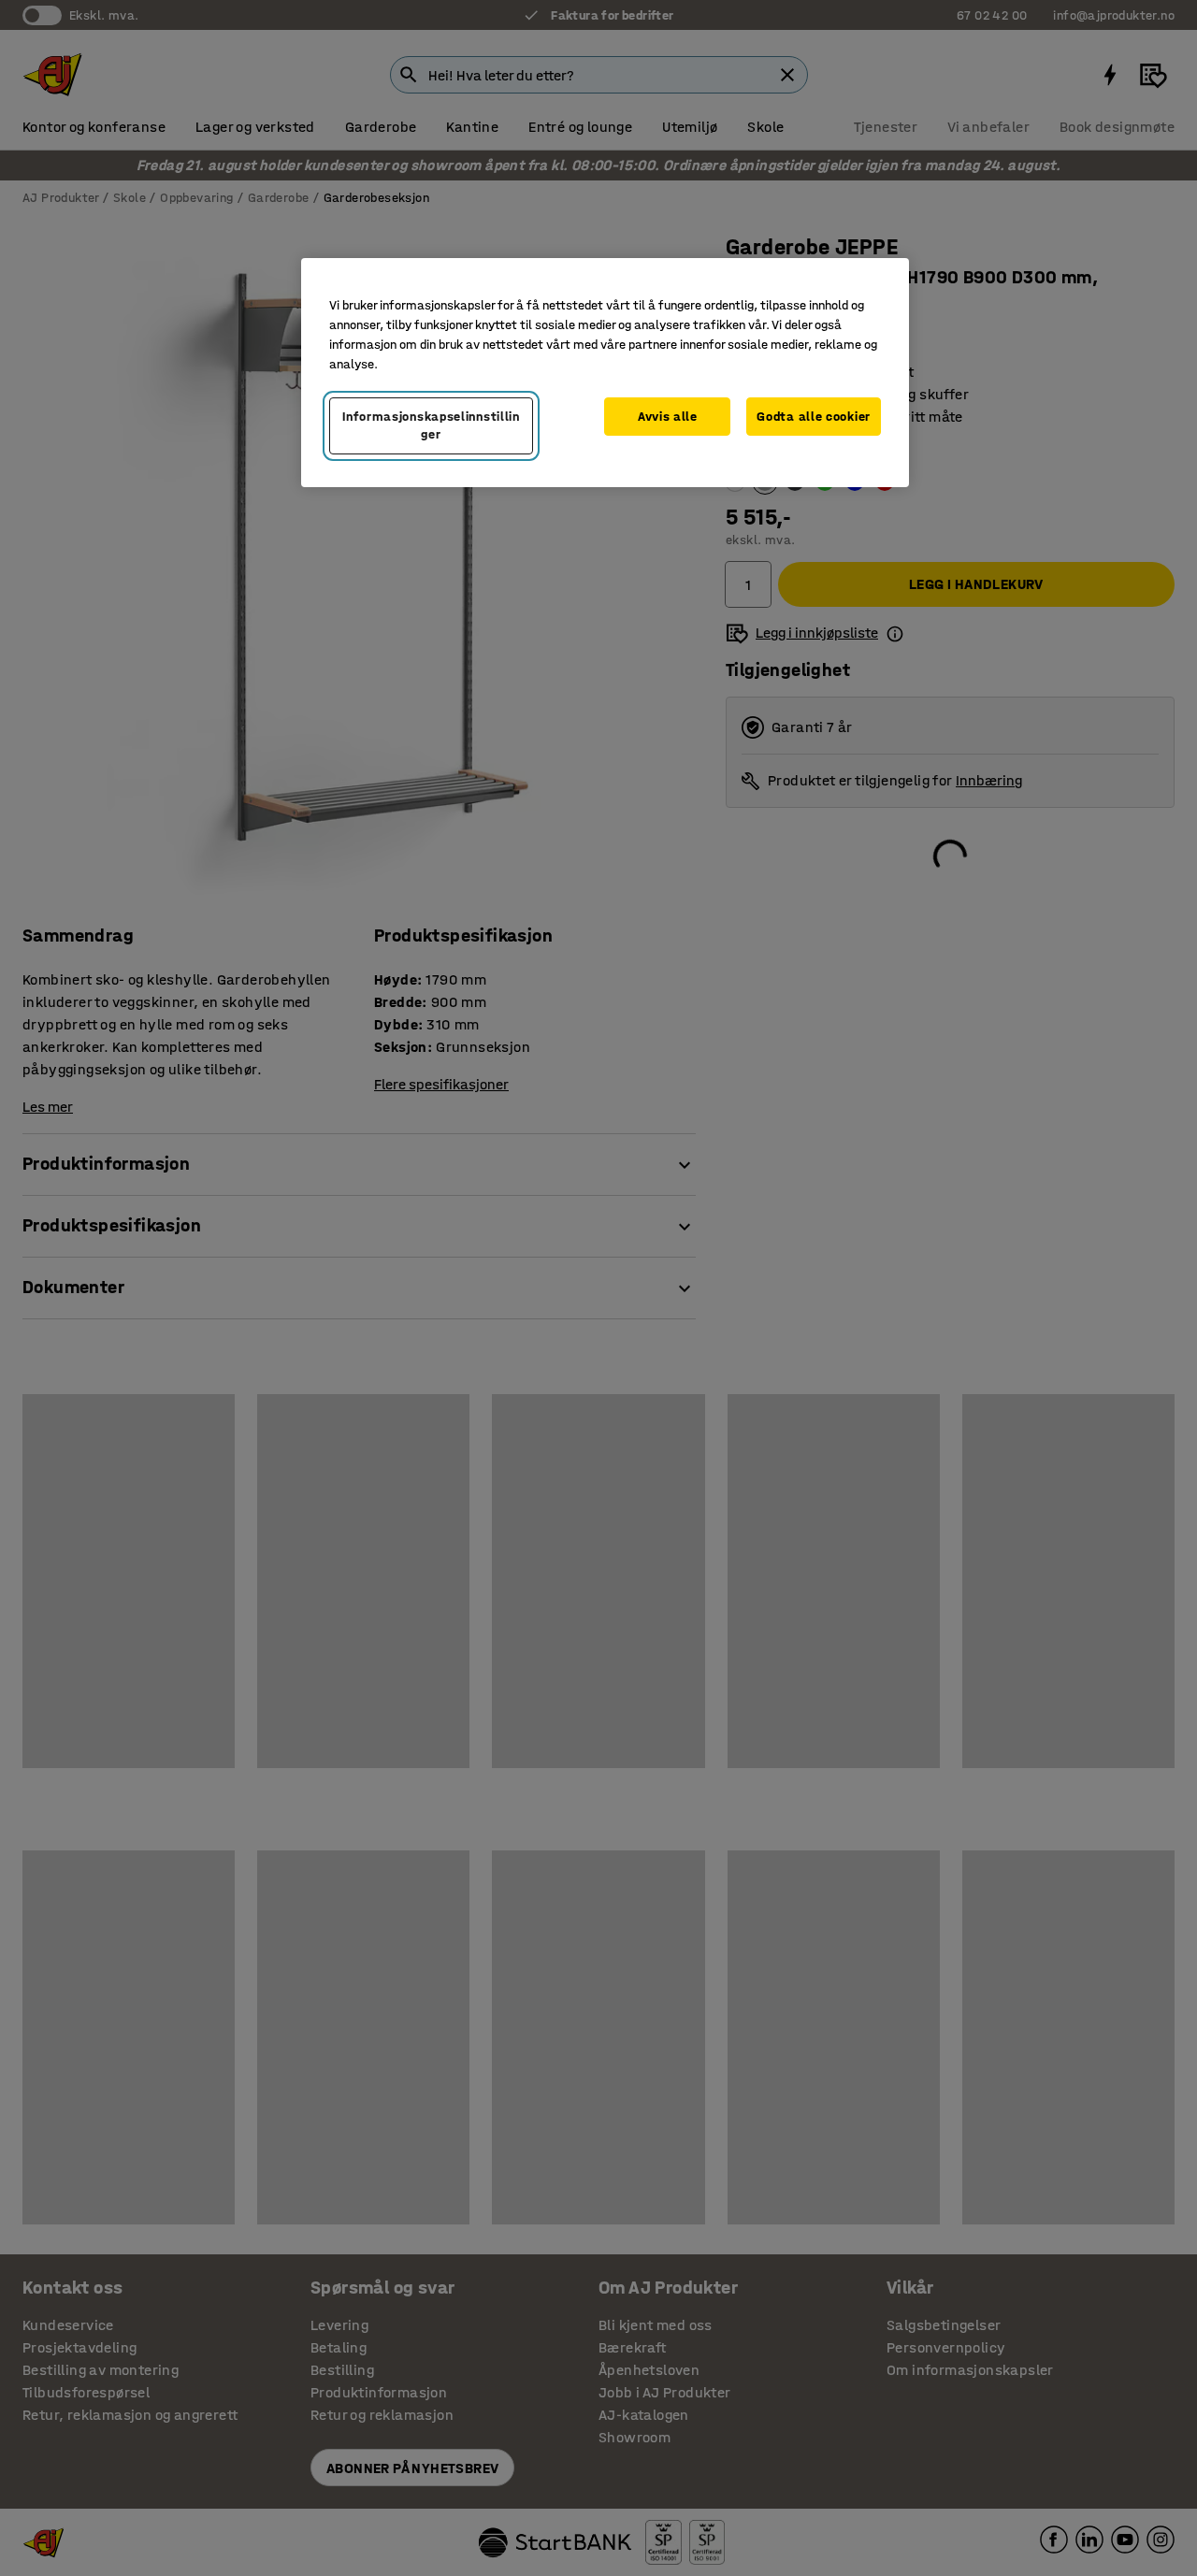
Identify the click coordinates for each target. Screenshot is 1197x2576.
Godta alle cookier (814, 417)
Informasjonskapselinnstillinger (431, 426)
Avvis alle (668, 417)
